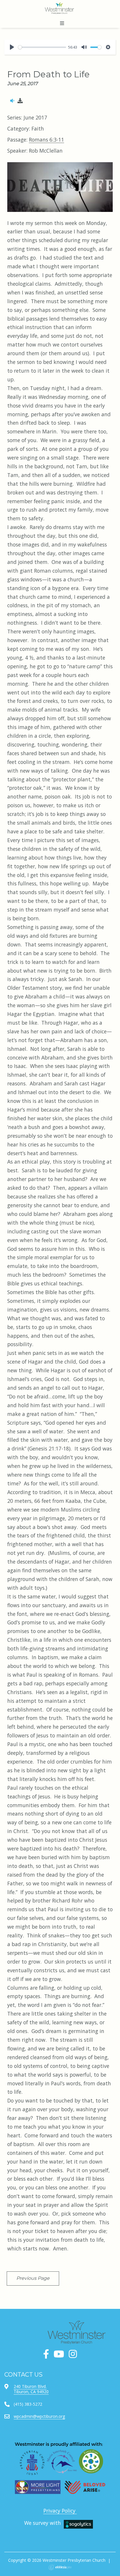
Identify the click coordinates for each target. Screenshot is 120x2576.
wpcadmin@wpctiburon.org (39, 2416)
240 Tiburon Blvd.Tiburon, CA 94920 (31, 2389)
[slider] (42, 47)
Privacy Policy (60, 2511)
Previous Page (33, 2278)
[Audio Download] (20, 101)
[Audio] (12, 101)
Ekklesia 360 (60, 2567)
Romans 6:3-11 (46, 140)
